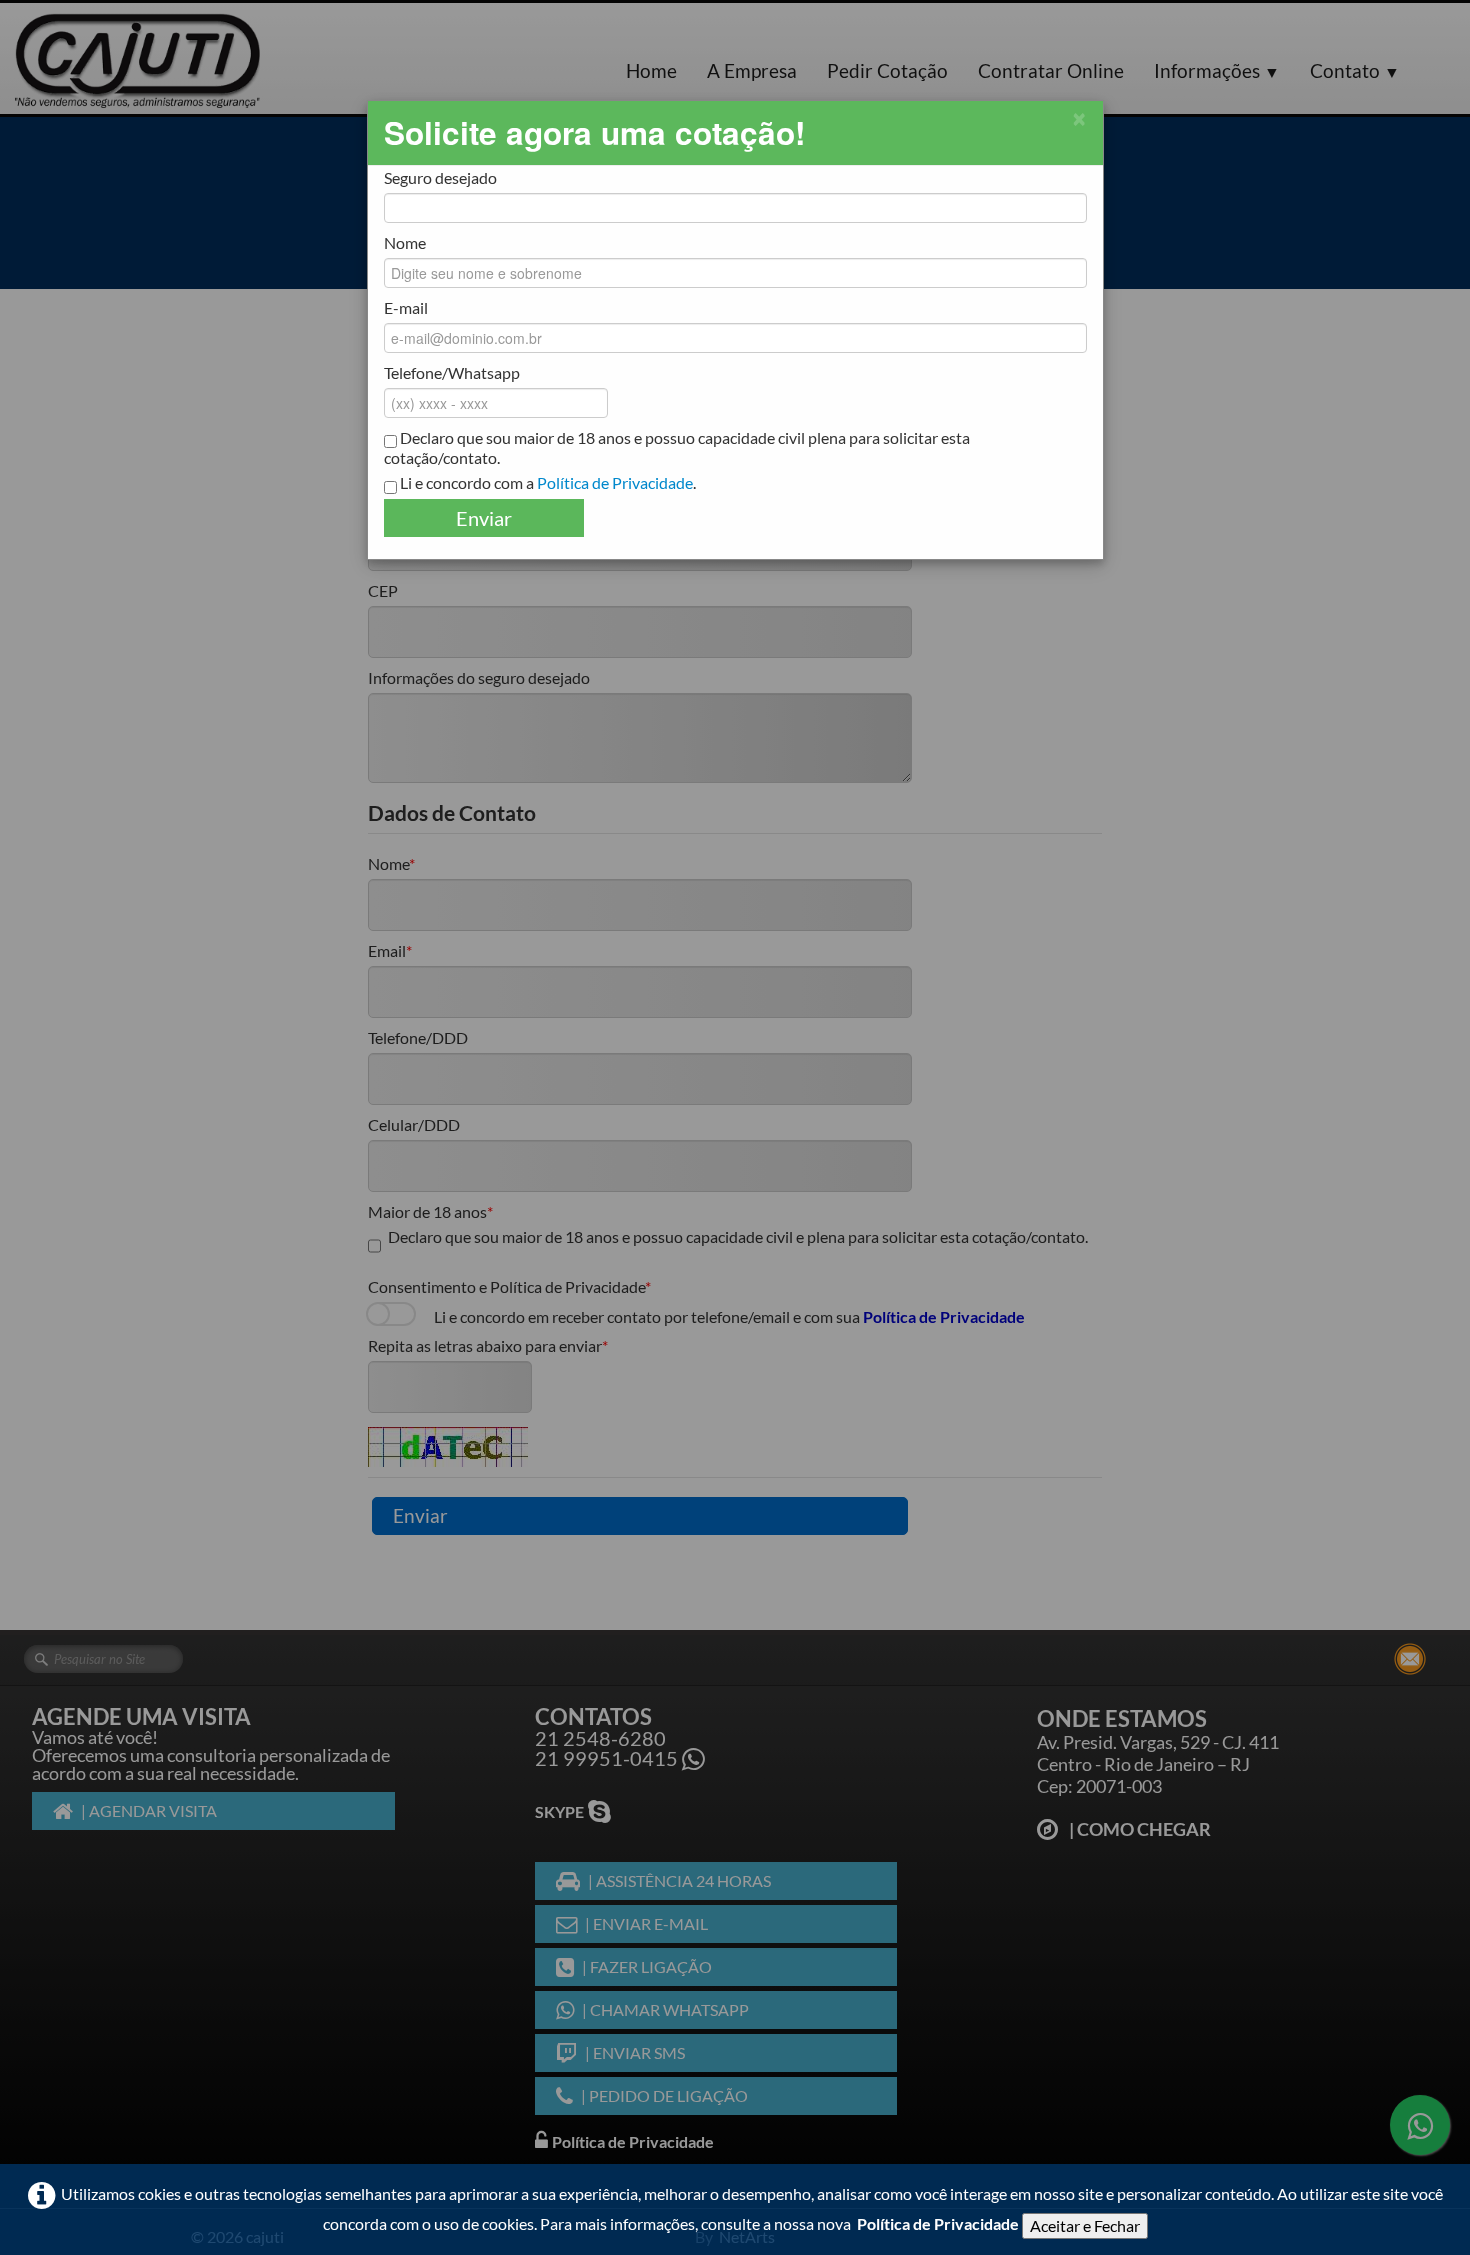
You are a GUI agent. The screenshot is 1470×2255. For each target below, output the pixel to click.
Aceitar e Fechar (1085, 2225)
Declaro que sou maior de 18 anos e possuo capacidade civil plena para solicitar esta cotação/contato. (677, 447)
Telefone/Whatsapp (452, 372)
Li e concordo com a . (546, 482)
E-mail (406, 307)
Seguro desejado (440, 177)
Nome (405, 242)
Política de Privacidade (938, 2223)
